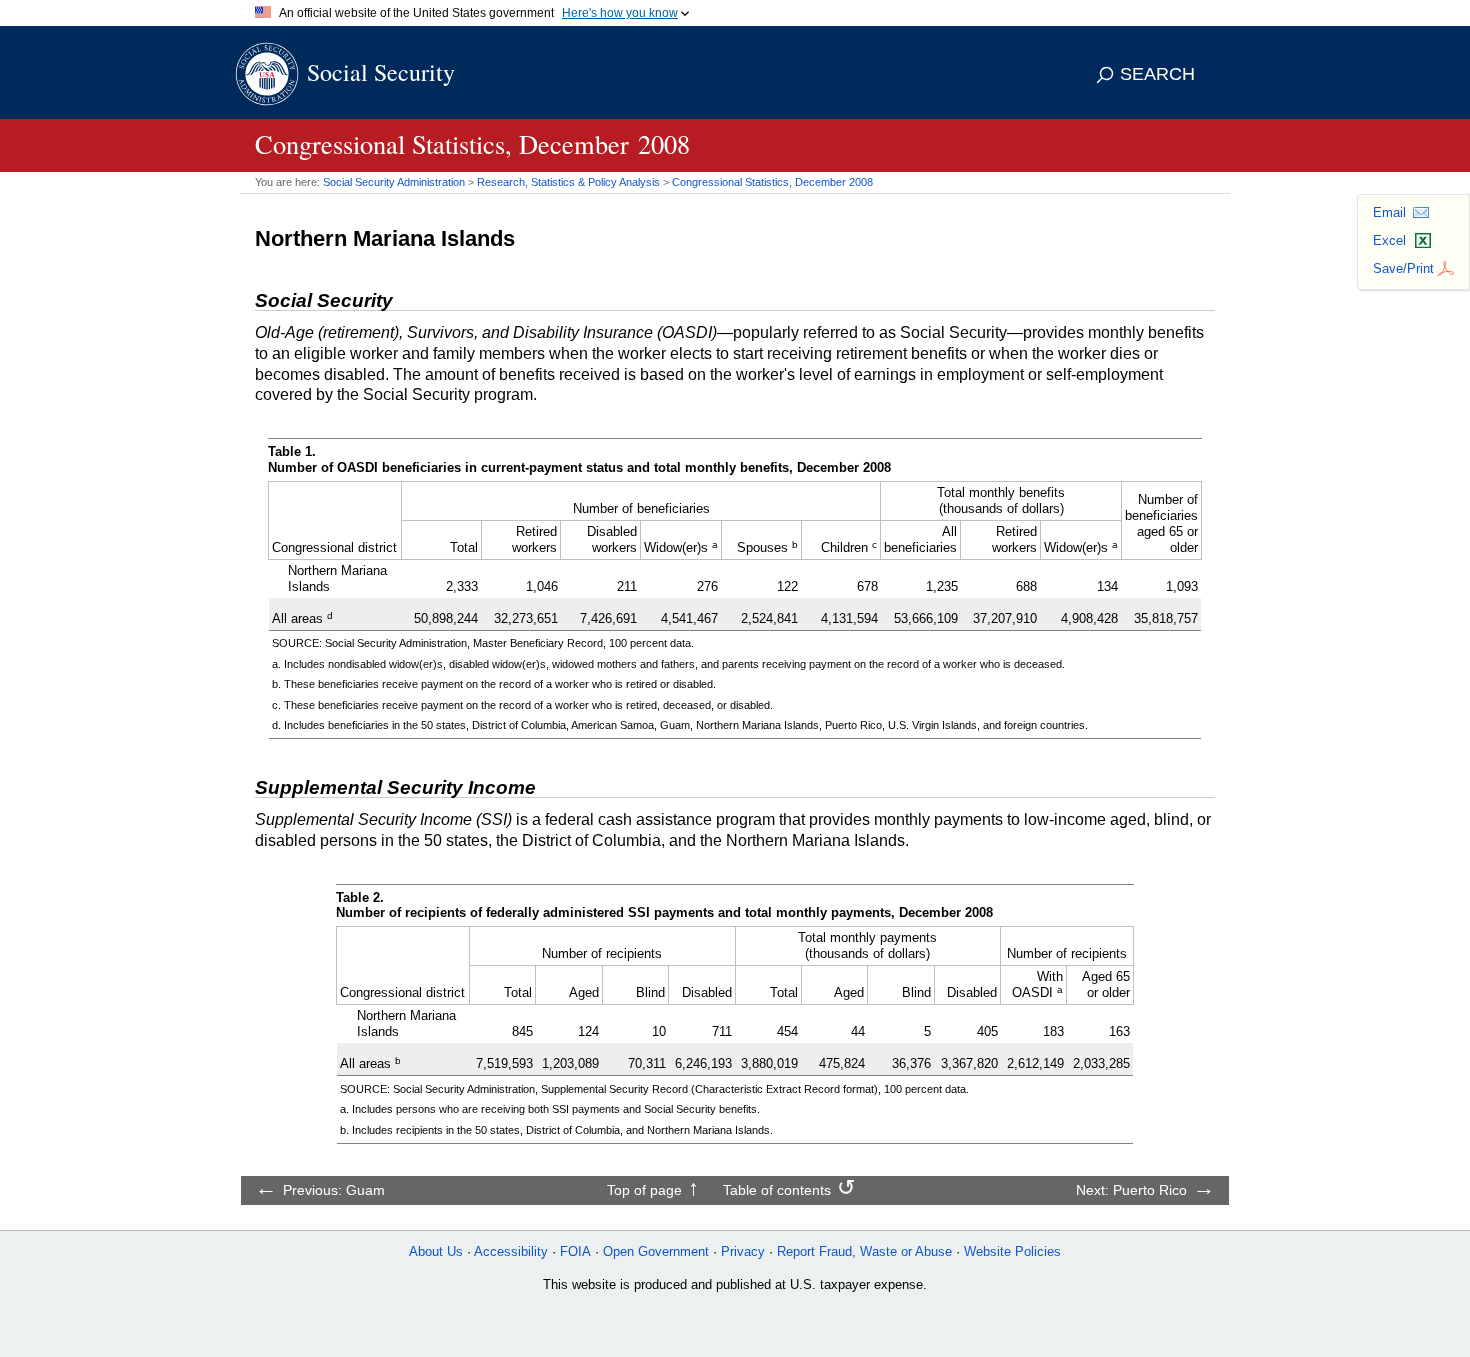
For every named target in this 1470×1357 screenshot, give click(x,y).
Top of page (644, 1190)
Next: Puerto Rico (1131, 1190)
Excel (1389, 240)
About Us (436, 1251)
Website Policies (1012, 1251)
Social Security (381, 72)
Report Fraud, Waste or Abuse (864, 1251)
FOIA (575, 1251)
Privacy (743, 1251)
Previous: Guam (334, 1190)
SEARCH (1157, 74)
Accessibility (511, 1251)
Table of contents (777, 1190)
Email (1389, 212)
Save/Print (1403, 268)
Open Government (656, 1251)
